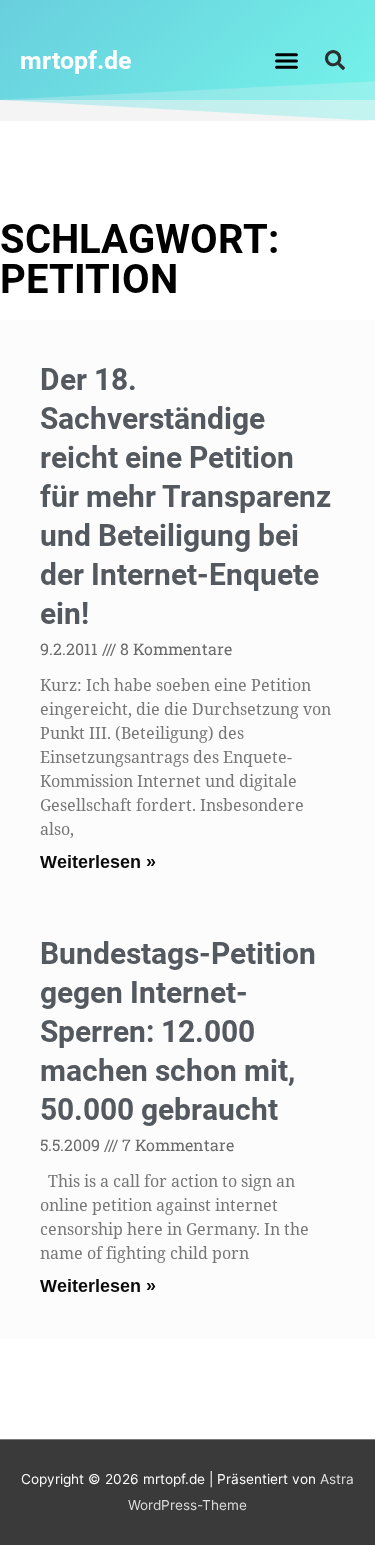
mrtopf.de (76, 60)
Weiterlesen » (98, 862)
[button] (286, 60)
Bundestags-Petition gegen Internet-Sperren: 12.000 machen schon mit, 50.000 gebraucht (178, 1031)
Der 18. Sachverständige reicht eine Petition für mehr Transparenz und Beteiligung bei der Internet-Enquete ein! (185, 496)
